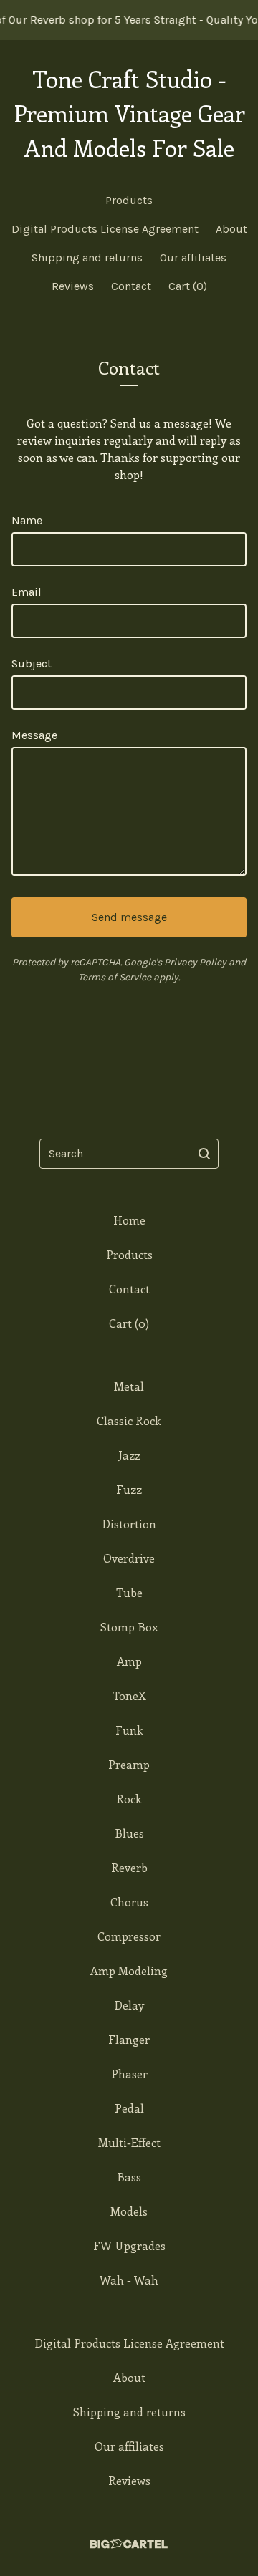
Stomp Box (129, 1627)
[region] (129, 20)
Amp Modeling (129, 1970)
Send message (129, 917)
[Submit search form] (204, 1154)
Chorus (129, 1902)
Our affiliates (193, 257)
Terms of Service (115, 977)
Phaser (129, 2074)
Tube (129, 1592)
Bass (129, 2177)
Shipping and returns (87, 257)
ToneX (129, 1695)
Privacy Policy (195, 962)
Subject (32, 664)
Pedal (129, 2108)
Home (129, 1220)
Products (129, 200)
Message (34, 735)
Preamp (129, 1764)
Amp (129, 1661)
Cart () (188, 286)
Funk (129, 1730)
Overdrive (129, 1558)
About (231, 229)
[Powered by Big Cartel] (129, 2544)
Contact (131, 286)
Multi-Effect (129, 2142)
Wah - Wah (129, 2280)
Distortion (129, 1524)
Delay (129, 2005)
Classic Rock (129, 1420)
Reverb (129, 1867)
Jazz (129, 1455)
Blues (129, 1833)
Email (27, 592)
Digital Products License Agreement (105, 229)
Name (27, 520)
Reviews (73, 286)
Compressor (129, 1936)
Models (129, 2211)
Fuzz (129, 1489)
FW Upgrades (129, 2245)
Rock (129, 1799)
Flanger (129, 2039)
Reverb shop (50, 20)
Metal (129, 1386)
